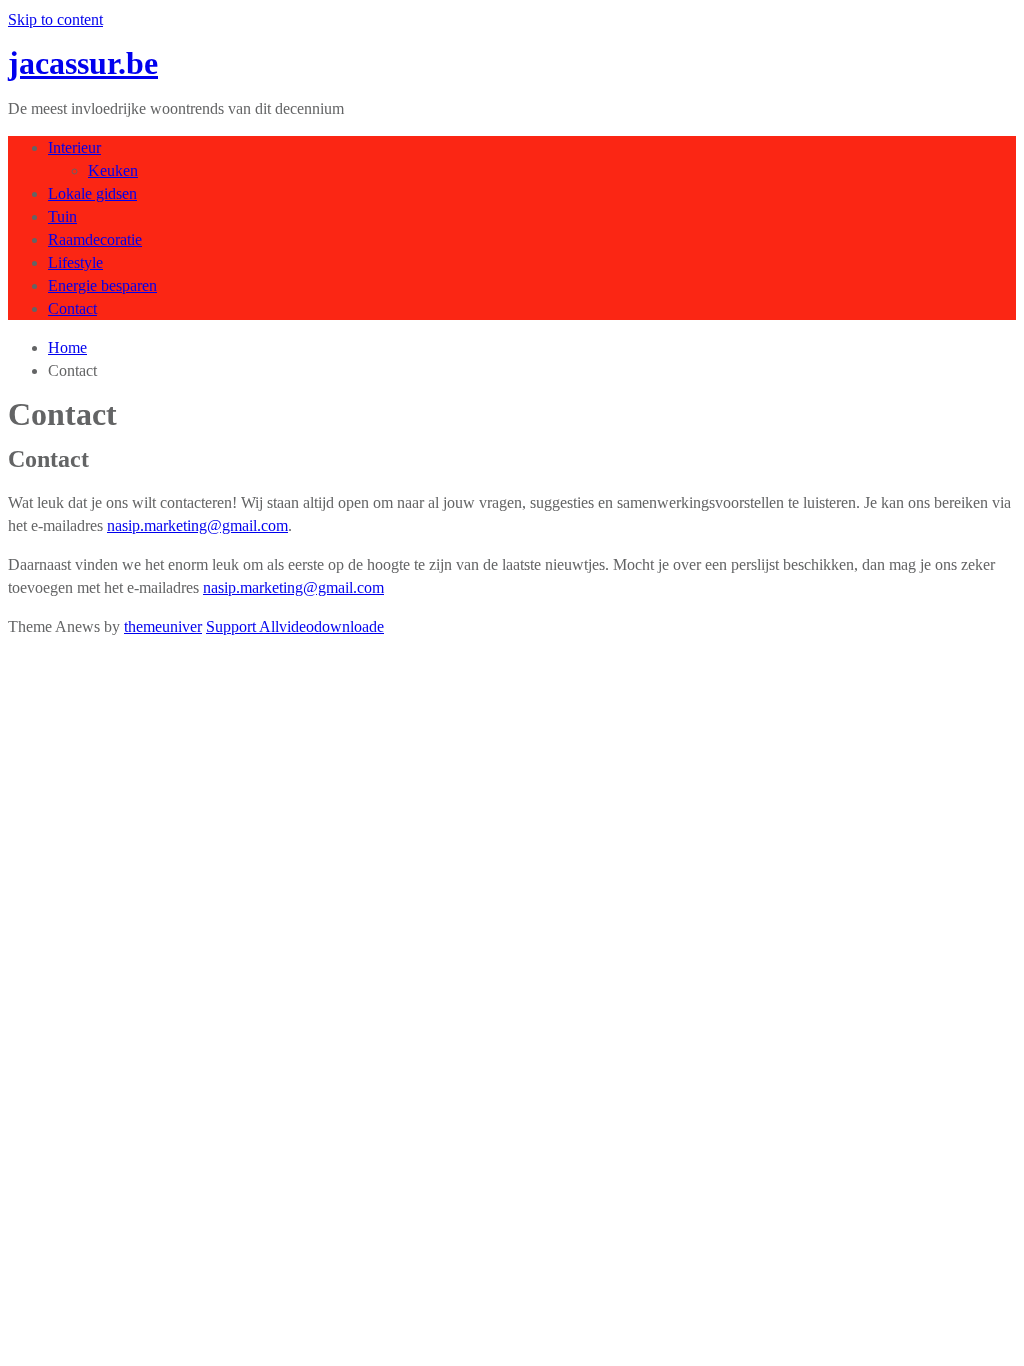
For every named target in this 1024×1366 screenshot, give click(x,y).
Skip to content (55, 19)
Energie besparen (102, 285)
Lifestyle (75, 262)
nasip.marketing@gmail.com (197, 525)
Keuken (113, 170)
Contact (72, 308)
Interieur (74, 147)
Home (67, 347)
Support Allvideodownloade (295, 626)
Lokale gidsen (92, 193)
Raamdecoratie (95, 239)
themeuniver (163, 626)
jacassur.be (83, 63)
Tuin (62, 216)
